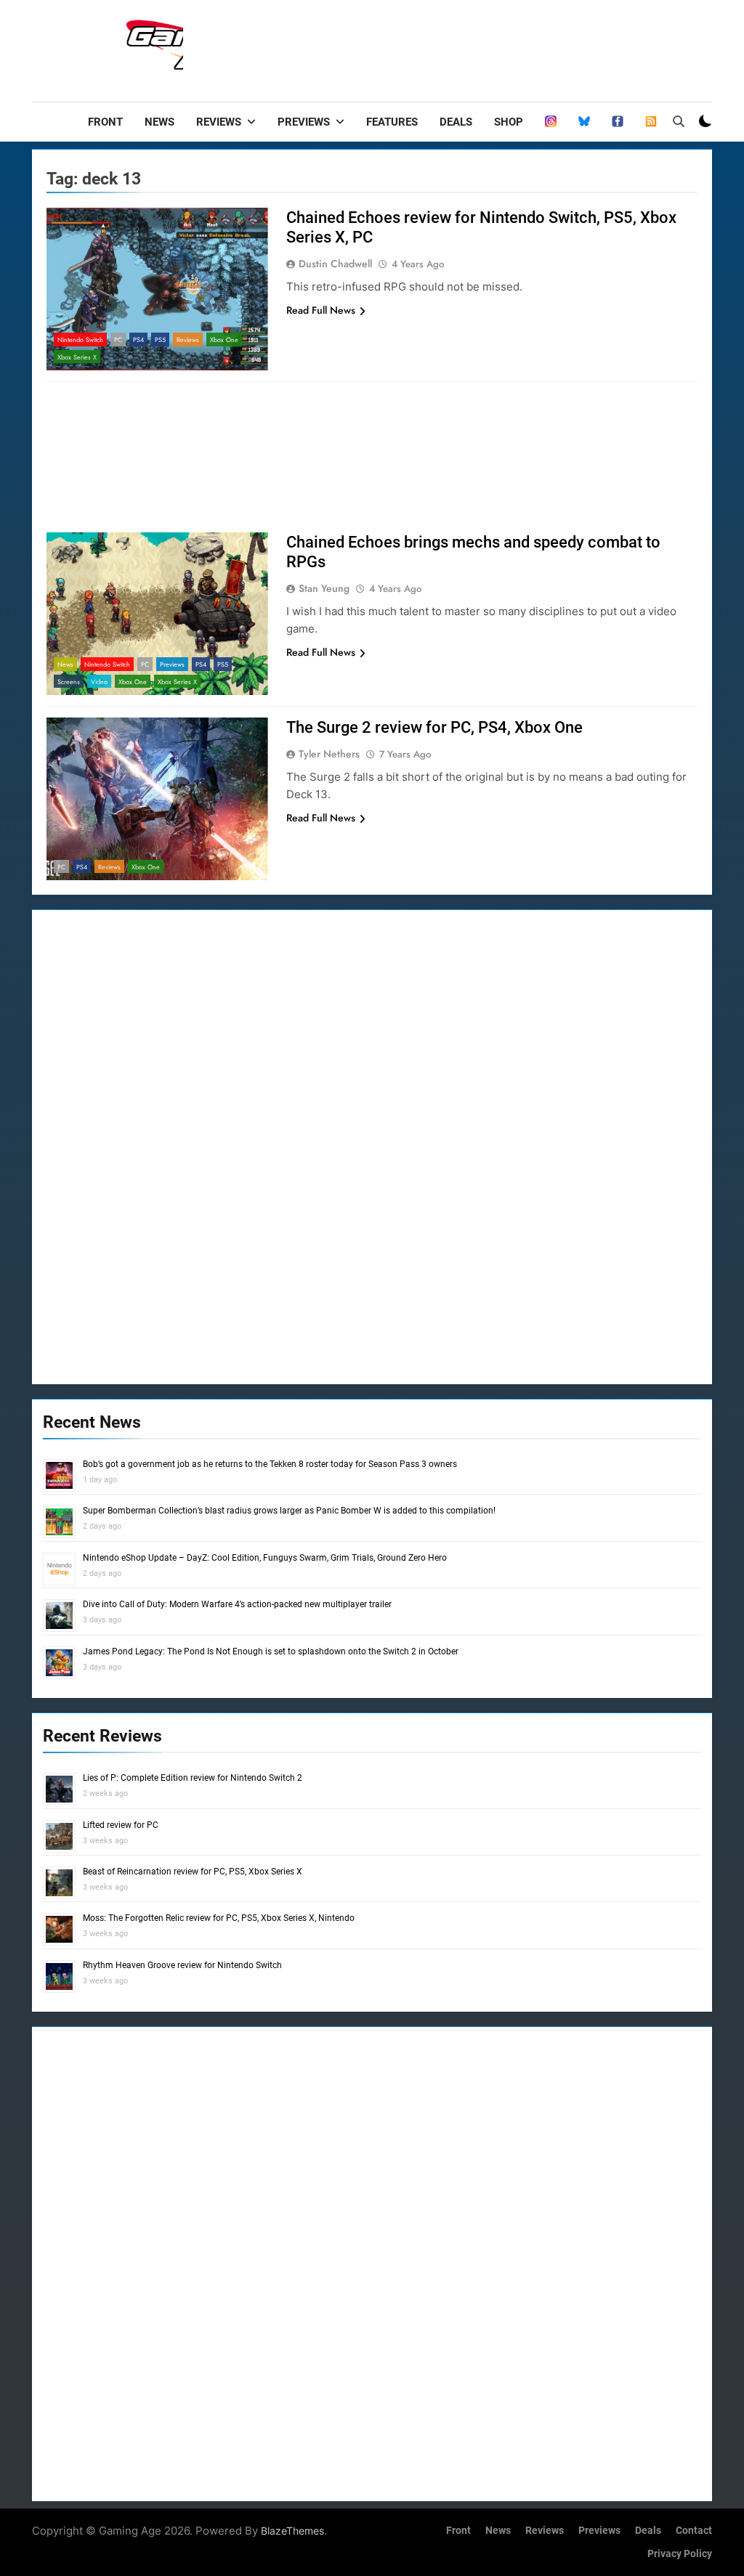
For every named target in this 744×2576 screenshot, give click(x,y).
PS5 (160, 340)
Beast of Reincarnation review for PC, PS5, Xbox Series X (193, 1872)
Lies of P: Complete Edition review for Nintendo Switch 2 (193, 1778)
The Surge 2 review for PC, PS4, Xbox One (434, 727)
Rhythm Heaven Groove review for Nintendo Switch (182, 1965)
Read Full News (321, 310)
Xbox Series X (77, 357)
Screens (69, 682)
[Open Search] (679, 121)
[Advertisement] (448, 47)
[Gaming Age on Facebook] (618, 122)
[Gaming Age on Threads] (551, 122)
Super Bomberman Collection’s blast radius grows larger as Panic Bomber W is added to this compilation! (289, 1511)
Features (392, 122)
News (159, 122)
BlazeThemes (292, 2531)
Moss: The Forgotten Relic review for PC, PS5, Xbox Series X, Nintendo (219, 1918)
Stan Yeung (324, 588)
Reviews (219, 122)
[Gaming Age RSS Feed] (651, 122)
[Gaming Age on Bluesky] (584, 122)
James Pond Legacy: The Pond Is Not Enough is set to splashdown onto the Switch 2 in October (271, 1651)
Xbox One (224, 340)
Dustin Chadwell (335, 264)
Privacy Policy (680, 2554)
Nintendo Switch (80, 340)
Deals (456, 122)
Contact (694, 2531)
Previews (304, 122)
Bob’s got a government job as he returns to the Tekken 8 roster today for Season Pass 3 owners (270, 1464)
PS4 (138, 340)
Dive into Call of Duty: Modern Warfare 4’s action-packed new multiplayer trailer (237, 1604)
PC (118, 340)
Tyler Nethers (329, 754)
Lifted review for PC (121, 1825)
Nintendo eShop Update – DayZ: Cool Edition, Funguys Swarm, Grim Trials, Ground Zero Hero (265, 1558)
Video (99, 682)
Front (105, 122)
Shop (509, 122)
